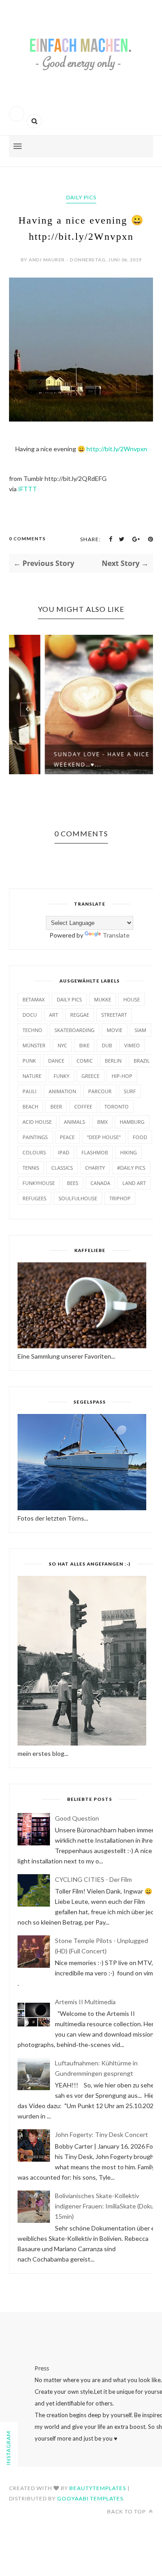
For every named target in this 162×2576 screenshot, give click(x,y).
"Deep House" (104, 1137)
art (54, 1015)
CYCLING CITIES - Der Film (93, 1879)
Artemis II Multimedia (85, 2002)
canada (100, 1183)
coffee (83, 1106)
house (132, 999)
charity (95, 1168)
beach (30, 1106)
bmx (102, 1122)
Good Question (77, 1818)
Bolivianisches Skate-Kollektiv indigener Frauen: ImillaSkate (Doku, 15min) (105, 2206)
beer (56, 1106)
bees (73, 1183)
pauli (29, 1091)
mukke (103, 999)
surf (130, 1091)
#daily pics (131, 1168)
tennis (31, 1168)
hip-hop (122, 1076)
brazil (142, 1061)
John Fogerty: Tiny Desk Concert (101, 2134)
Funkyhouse (39, 1183)
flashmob (95, 1152)
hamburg (132, 1122)
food (140, 1137)
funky (61, 1076)
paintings (35, 1137)
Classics (62, 1168)
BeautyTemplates (98, 2488)
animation (62, 1091)
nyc (62, 1045)
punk (29, 1061)
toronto (117, 1106)
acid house (37, 1122)
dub (107, 1045)
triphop (120, 1198)
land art (134, 1183)
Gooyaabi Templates (90, 2498)
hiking (128, 1152)
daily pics (81, 197)
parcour (100, 1091)
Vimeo (132, 1045)
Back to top (127, 2511)
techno (32, 1030)
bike (84, 1045)
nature (32, 1076)
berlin (113, 1061)
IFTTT (27, 489)
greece (90, 1076)
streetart (114, 1015)
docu (30, 1015)
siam (140, 1030)
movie (115, 1030)
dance (56, 1061)
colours (34, 1152)
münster (34, 1045)
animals (74, 1122)
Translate (116, 935)
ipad (64, 1152)
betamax (34, 999)
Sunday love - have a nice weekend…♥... (68, 759)
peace (67, 1137)
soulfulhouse (78, 1198)
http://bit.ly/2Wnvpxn (117, 449)
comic (85, 1061)
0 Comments (27, 539)
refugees (34, 1198)
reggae (80, 1015)
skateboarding (74, 1030)
